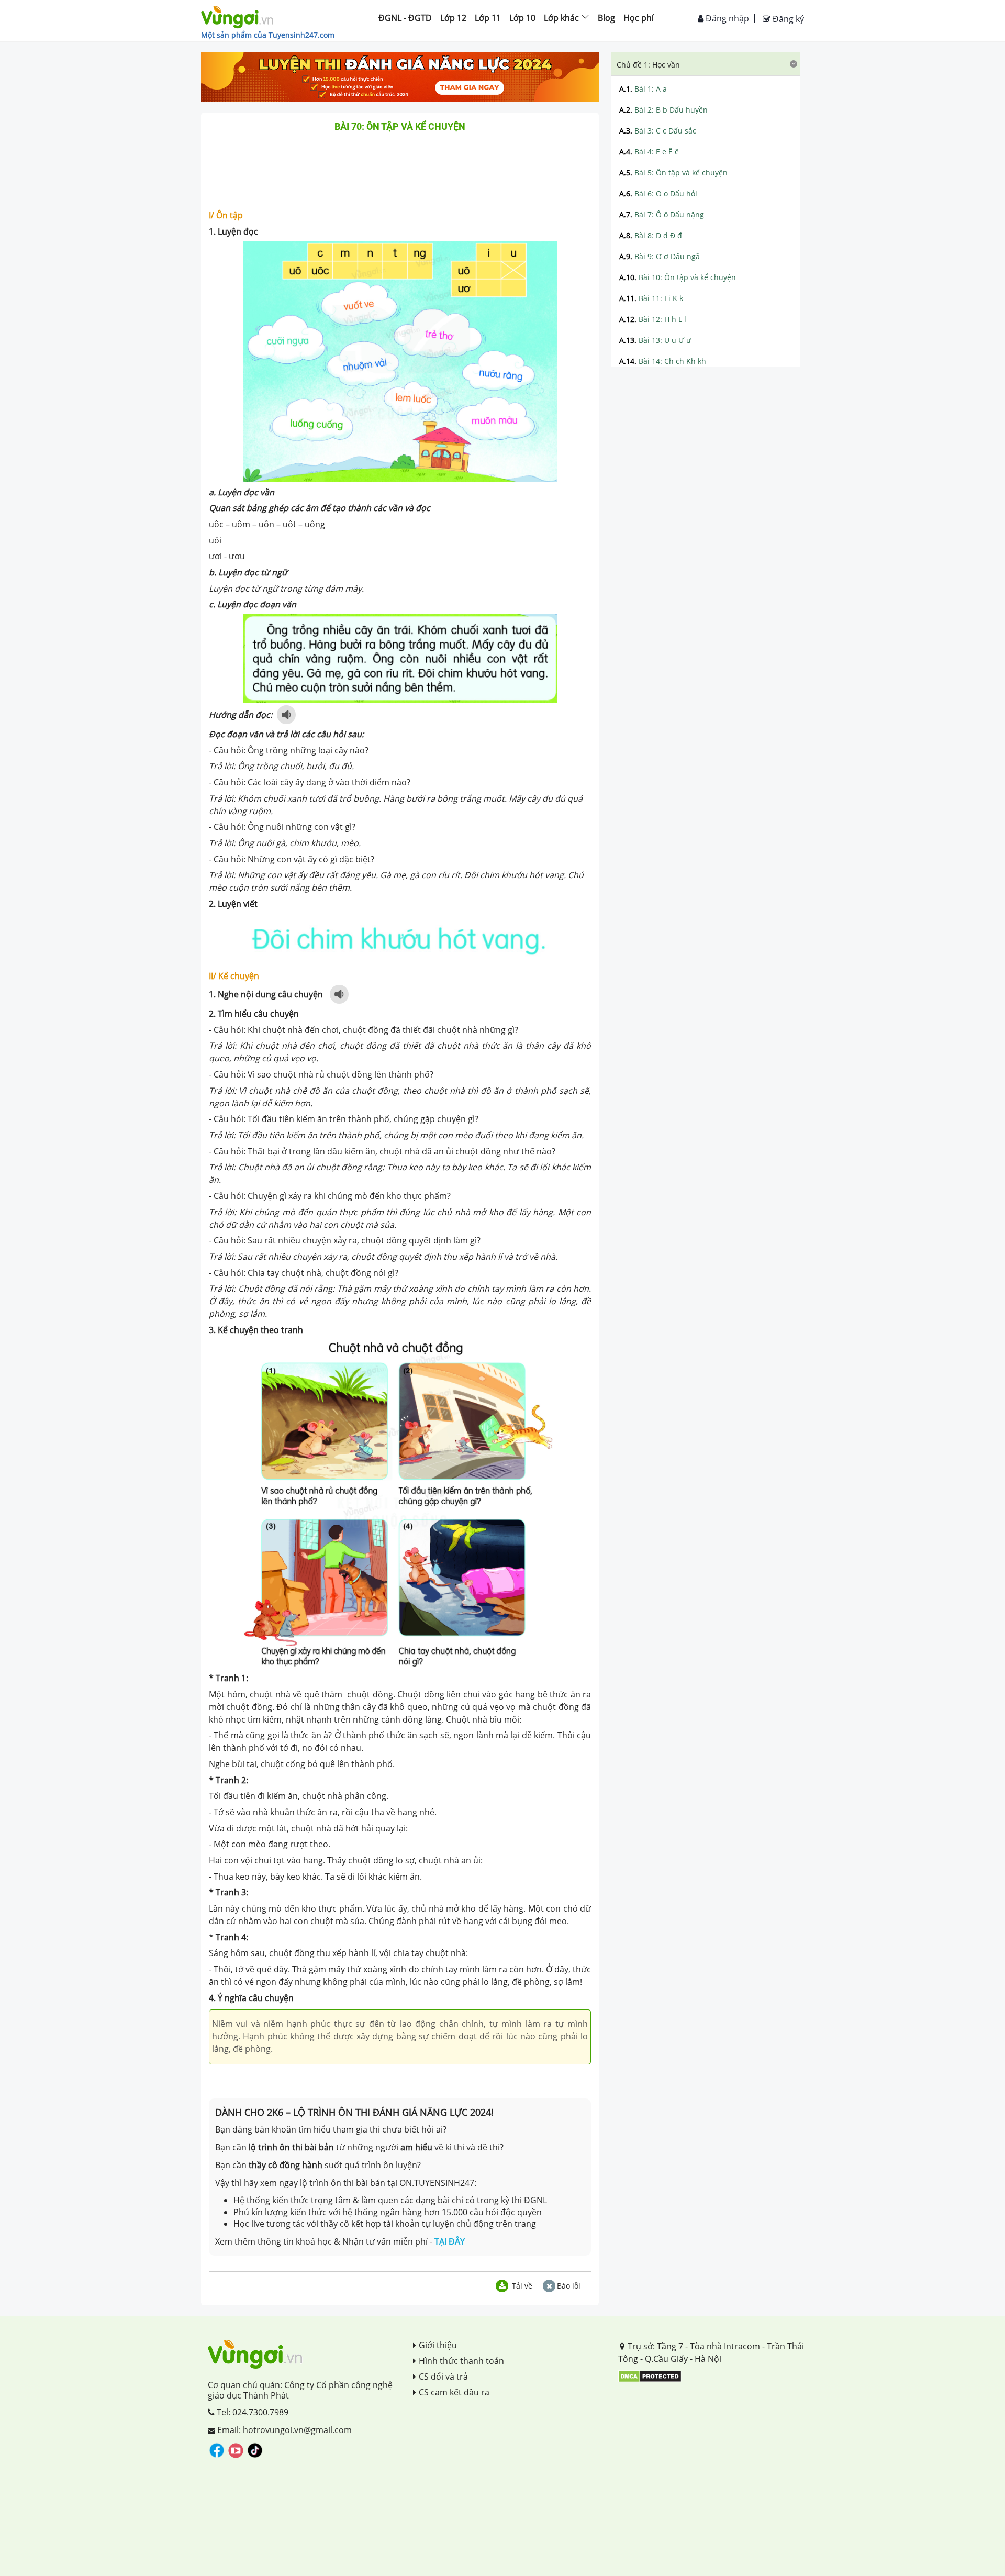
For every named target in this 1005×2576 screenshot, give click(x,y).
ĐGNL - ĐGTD (405, 18)
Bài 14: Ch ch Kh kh (663, 361)
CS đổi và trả (443, 2377)
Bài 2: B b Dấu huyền (663, 110)
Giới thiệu (438, 2345)
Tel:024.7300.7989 (252, 2412)
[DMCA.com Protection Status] (650, 2376)
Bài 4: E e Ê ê (649, 152)
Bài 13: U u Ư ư (655, 340)
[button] (706, 64)
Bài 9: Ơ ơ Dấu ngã (660, 256)
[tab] (706, 64)
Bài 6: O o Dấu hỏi (658, 193)
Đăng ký (787, 19)
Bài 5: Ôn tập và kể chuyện (673, 173)
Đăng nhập (726, 18)
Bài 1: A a (643, 89)
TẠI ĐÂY (450, 2241)
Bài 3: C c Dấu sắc (658, 131)
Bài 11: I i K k (651, 298)
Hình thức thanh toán (461, 2361)
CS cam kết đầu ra (454, 2392)
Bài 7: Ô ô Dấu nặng (662, 214)
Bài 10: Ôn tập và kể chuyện (678, 277)
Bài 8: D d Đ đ (651, 235)
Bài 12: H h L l (653, 319)
